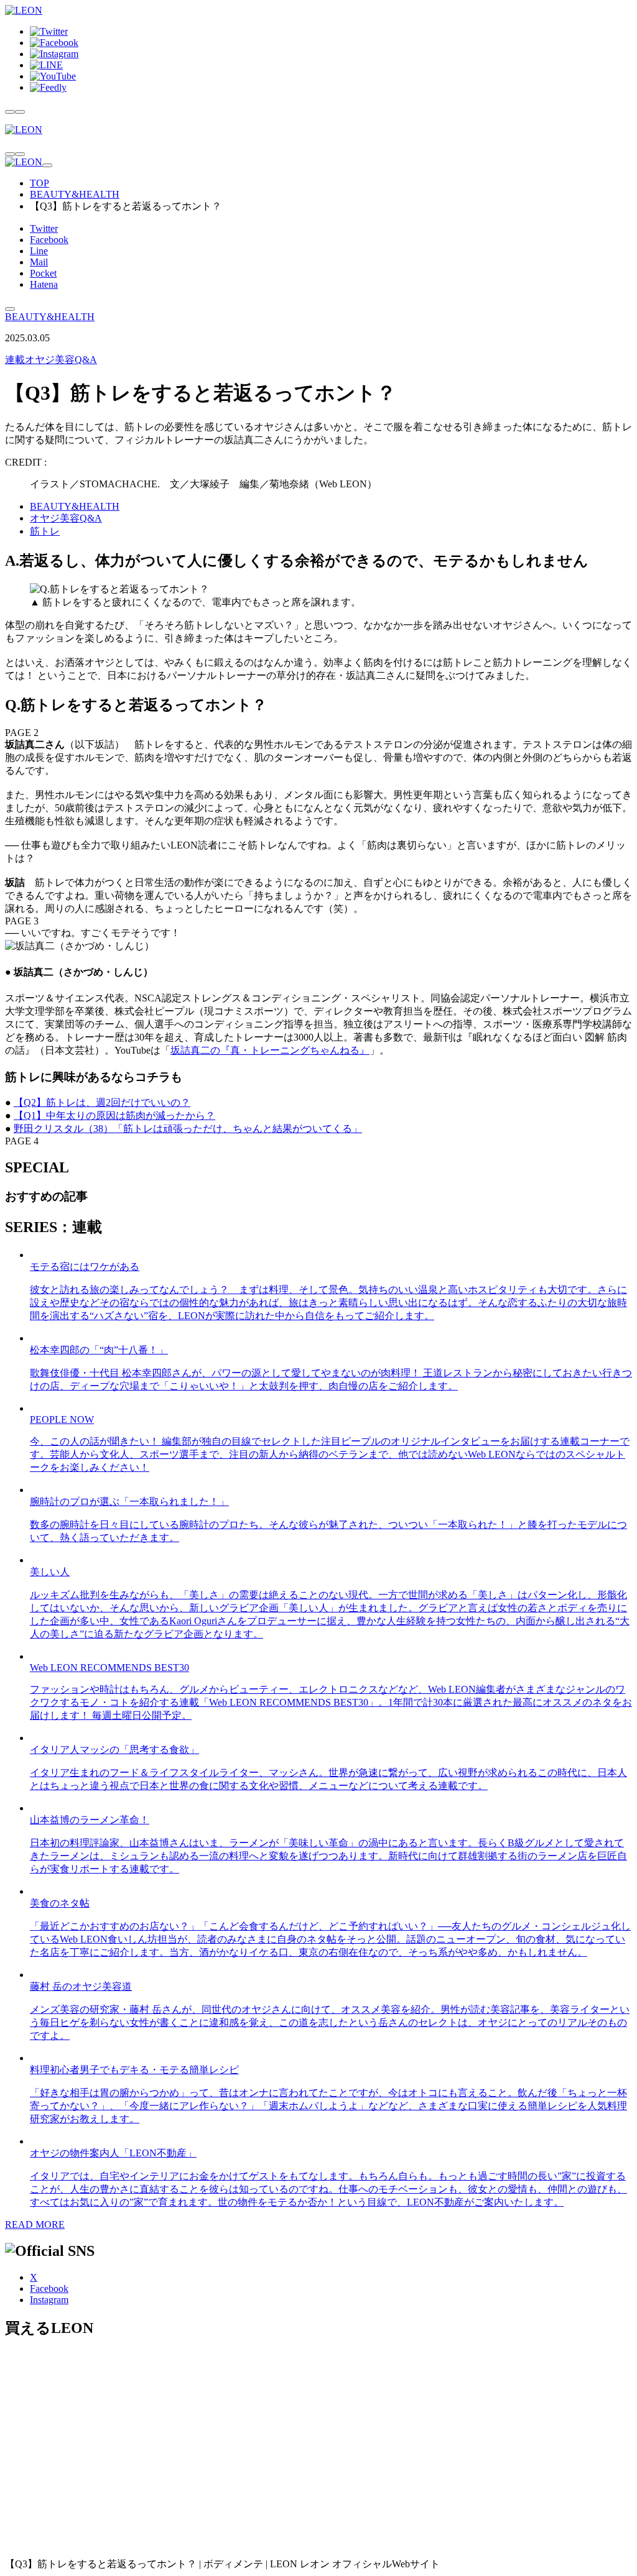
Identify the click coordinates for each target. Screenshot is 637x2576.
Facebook (49, 240)
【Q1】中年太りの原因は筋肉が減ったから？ (114, 1115)
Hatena (44, 284)
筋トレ (45, 531)
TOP (40, 183)
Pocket (43, 273)
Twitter (44, 228)
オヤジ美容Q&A (51, 360)
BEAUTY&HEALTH (75, 194)
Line (39, 251)
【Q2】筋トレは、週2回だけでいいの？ (102, 1102)
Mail (39, 262)
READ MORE (35, 2224)
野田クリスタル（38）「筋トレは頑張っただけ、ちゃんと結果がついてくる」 (188, 1129)
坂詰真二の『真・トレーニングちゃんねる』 (270, 1050)
